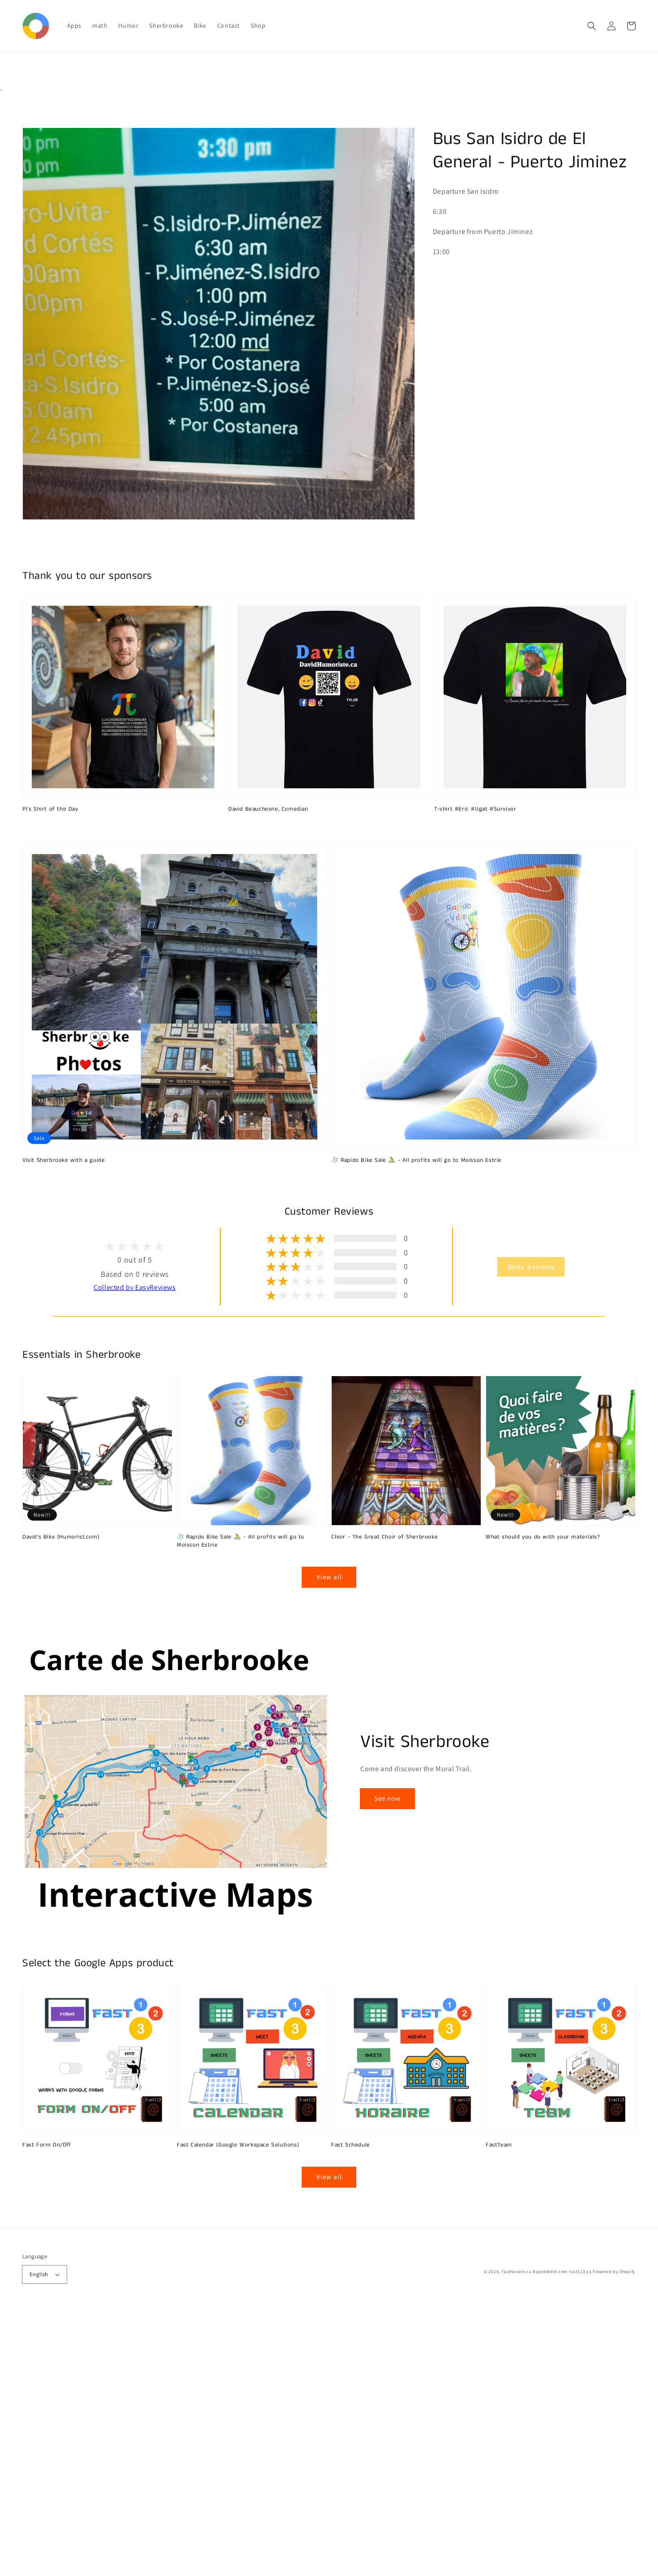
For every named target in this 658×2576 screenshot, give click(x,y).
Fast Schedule (351, 2145)
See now (387, 1798)
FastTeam (499, 2145)
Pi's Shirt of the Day (50, 809)
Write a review (531, 1267)
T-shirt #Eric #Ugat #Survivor (475, 809)
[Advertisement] (269, 2442)
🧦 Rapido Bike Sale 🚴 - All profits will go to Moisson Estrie (417, 1160)
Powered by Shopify (614, 2272)
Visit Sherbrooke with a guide (64, 1160)
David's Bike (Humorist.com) (61, 1537)
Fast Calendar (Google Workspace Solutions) (238, 2145)
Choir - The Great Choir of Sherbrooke (385, 1537)
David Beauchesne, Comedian (268, 809)
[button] (592, 26)
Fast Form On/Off (47, 2145)
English (39, 2274)
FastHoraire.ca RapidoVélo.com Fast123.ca (547, 2272)
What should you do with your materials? (543, 1537)
